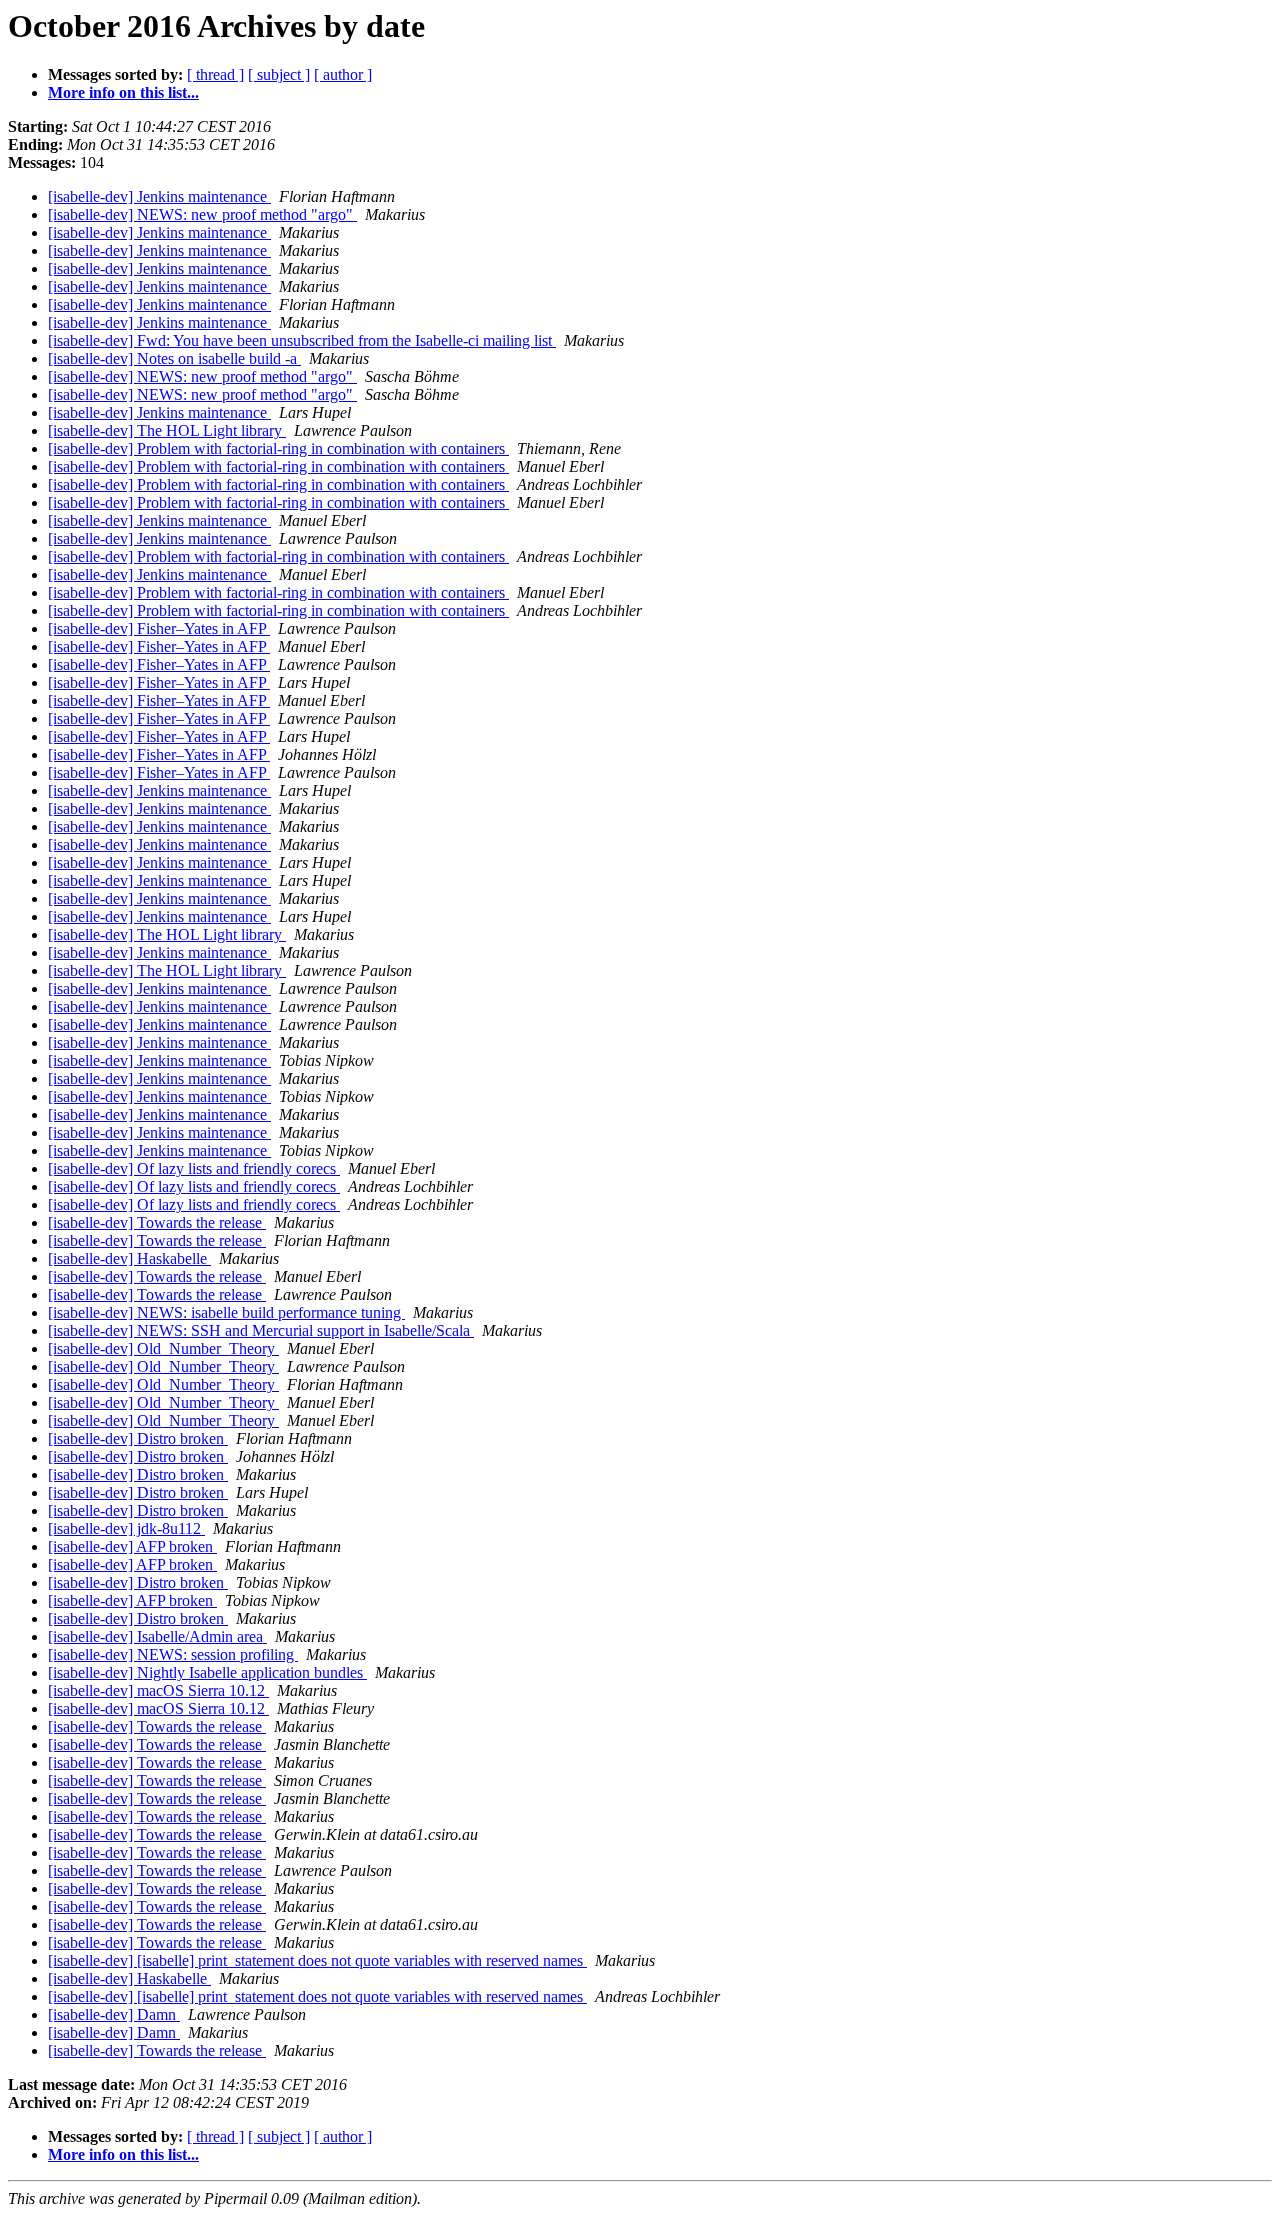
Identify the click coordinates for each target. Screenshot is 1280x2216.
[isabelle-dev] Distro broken (138, 1438)
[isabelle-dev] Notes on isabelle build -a (174, 358)
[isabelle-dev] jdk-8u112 (126, 1528)
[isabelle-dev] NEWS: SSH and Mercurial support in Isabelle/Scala (261, 1330)
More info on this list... (123, 92)
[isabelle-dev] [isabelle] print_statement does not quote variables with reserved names (317, 1960)
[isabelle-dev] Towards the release (157, 1222)
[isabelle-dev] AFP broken (132, 1546)
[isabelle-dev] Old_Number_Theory (163, 1348)
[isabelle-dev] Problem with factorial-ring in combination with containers (278, 448)
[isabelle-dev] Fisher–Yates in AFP (159, 628)
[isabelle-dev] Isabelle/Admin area (157, 1636)
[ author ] (343, 74)
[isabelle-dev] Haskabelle (129, 1258)
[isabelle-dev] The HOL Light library (167, 430)
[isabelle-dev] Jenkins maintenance (159, 196)
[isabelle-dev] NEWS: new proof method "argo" (202, 214)
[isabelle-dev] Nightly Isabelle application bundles (207, 1672)
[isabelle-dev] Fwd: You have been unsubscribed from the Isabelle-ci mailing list (302, 340)
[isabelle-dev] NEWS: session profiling (173, 1654)
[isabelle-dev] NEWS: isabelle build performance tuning (226, 1312)
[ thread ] (215, 74)
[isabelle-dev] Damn (114, 2014)
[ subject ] (279, 74)
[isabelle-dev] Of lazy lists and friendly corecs (194, 1168)
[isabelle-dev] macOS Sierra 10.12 (158, 1690)
